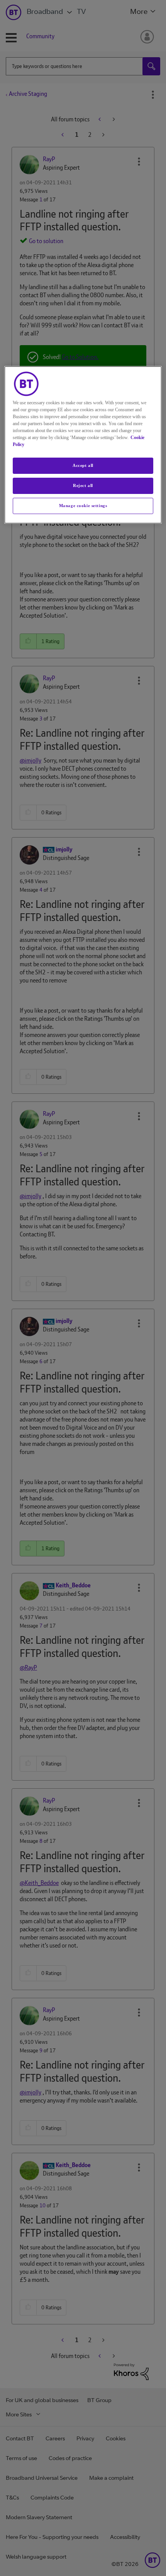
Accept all (83, 465)
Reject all (83, 485)
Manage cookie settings (83, 506)
